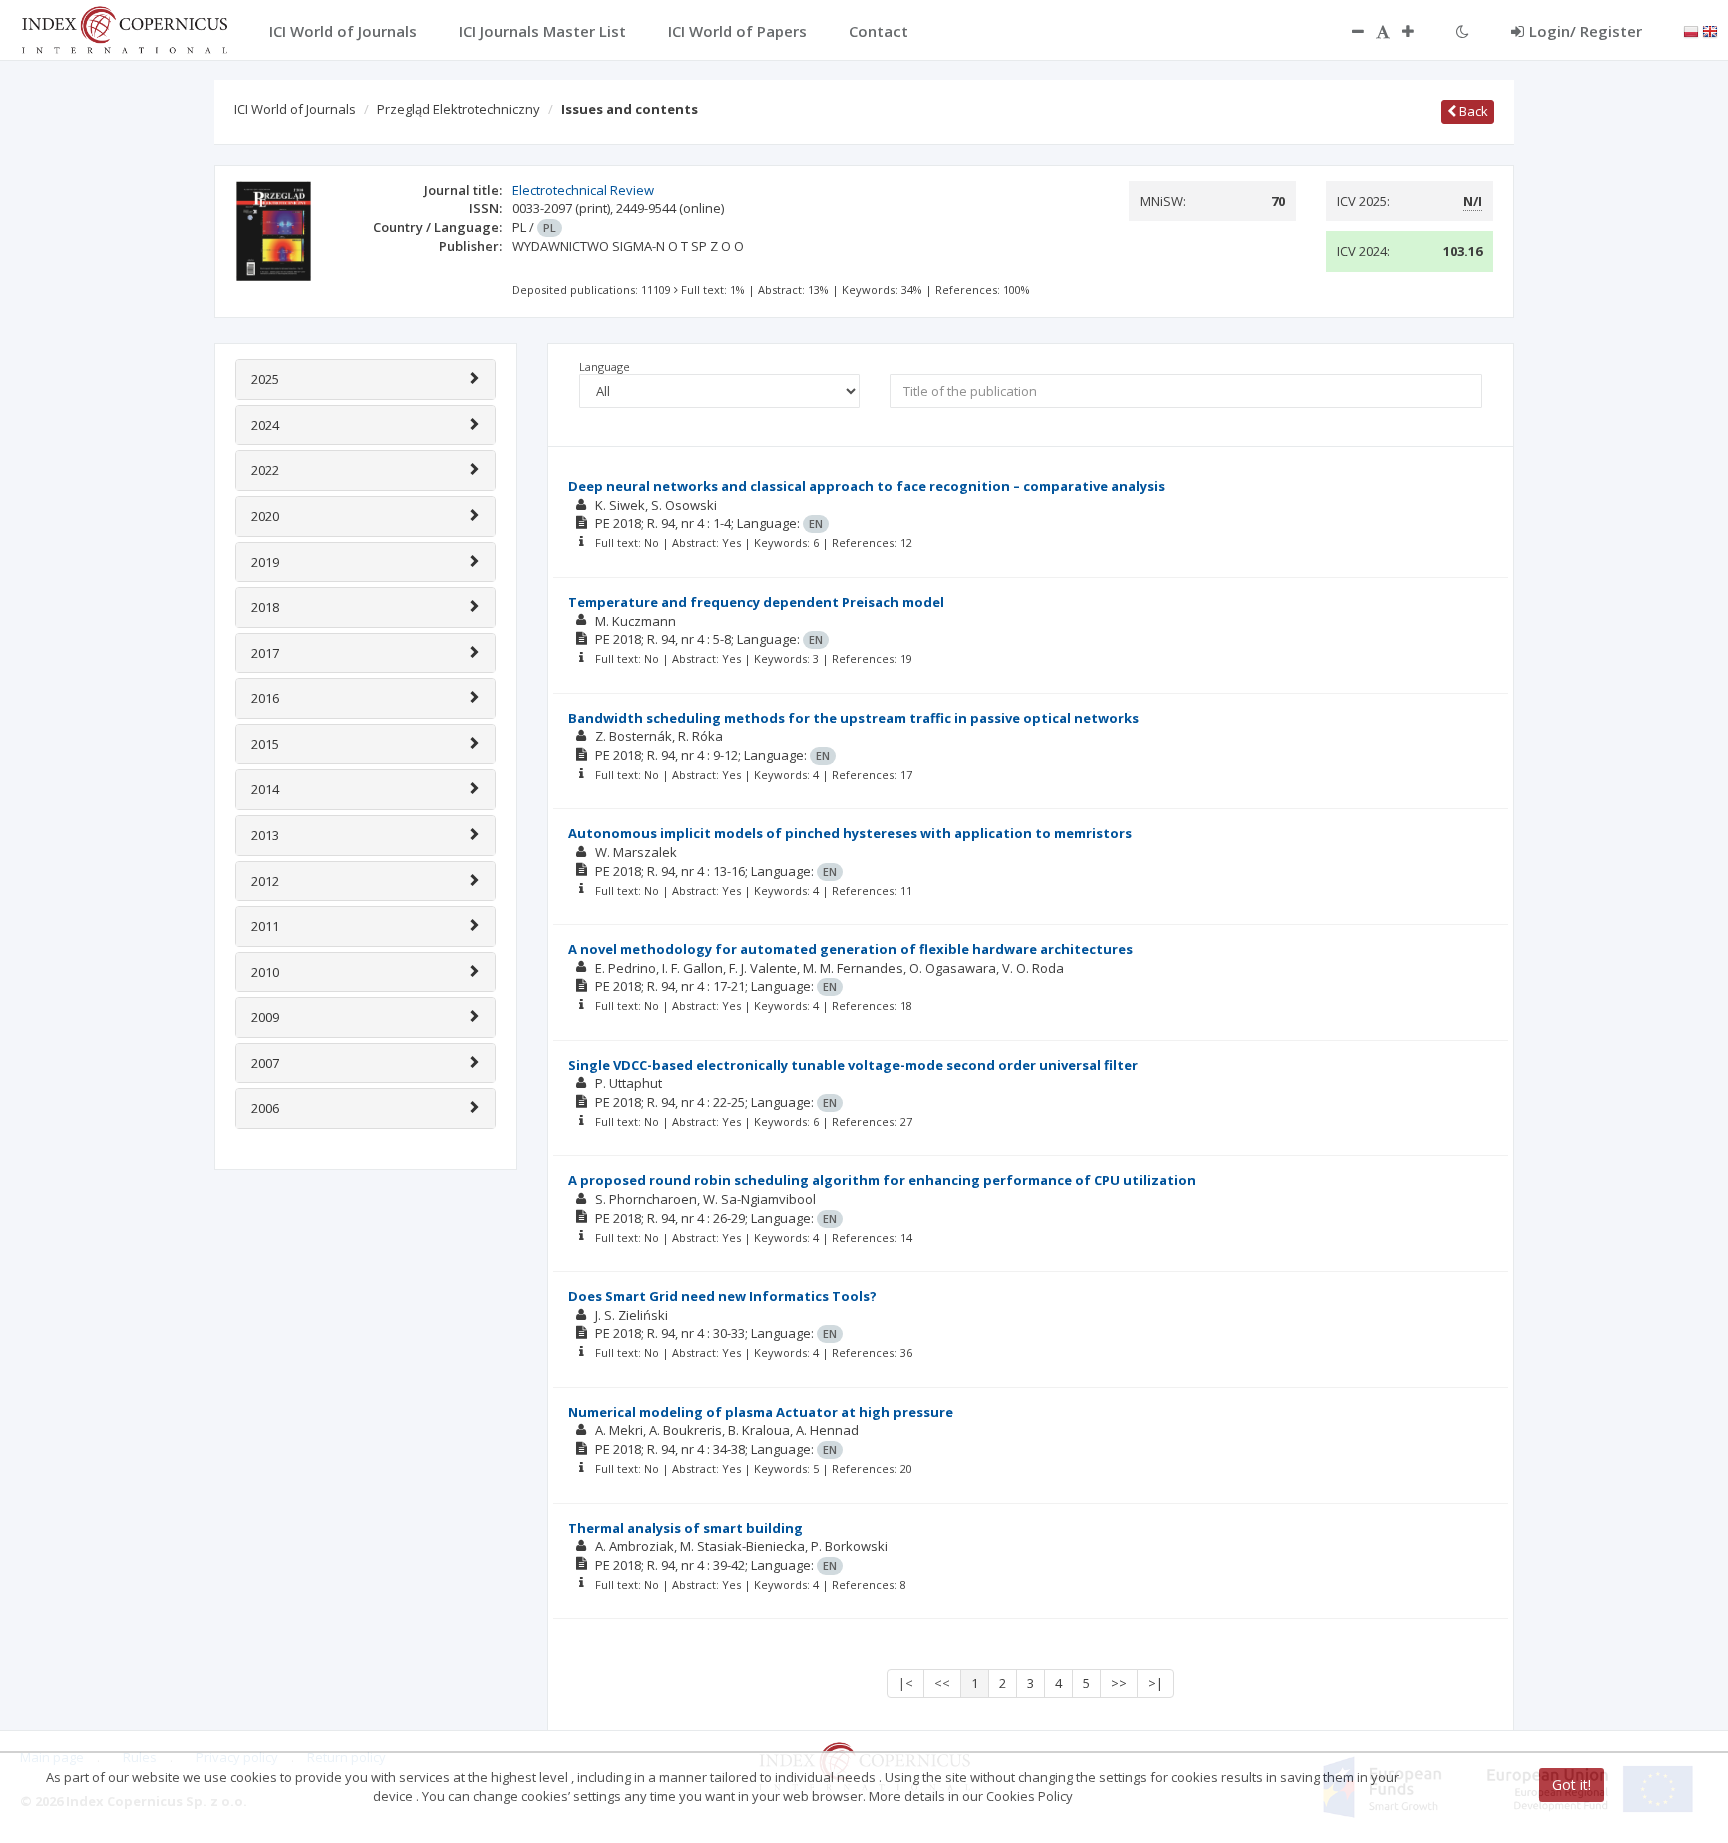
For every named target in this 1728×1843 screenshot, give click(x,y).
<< (942, 1683)
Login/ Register (1585, 31)
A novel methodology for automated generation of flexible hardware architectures (850, 949)
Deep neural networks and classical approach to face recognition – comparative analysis (866, 486)
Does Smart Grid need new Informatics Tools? (722, 1296)
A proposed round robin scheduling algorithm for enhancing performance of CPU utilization (882, 1180)
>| (1155, 1683)
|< (905, 1683)
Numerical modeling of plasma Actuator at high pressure (760, 1412)
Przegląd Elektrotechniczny (458, 109)
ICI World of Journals (295, 109)
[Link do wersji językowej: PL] (1691, 30)
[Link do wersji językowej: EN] (1710, 30)
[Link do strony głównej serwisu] (124, 28)
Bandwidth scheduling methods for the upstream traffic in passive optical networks (853, 718)
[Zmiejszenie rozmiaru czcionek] (1348, 31)
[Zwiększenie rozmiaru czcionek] (1418, 31)
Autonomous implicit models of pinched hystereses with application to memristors (850, 833)
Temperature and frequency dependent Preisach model (756, 602)
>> (1119, 1683)
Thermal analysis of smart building (685, 1528)
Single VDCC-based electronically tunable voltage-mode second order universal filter (853, 1065)
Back (1472, 111)
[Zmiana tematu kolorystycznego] (1462, 31)
